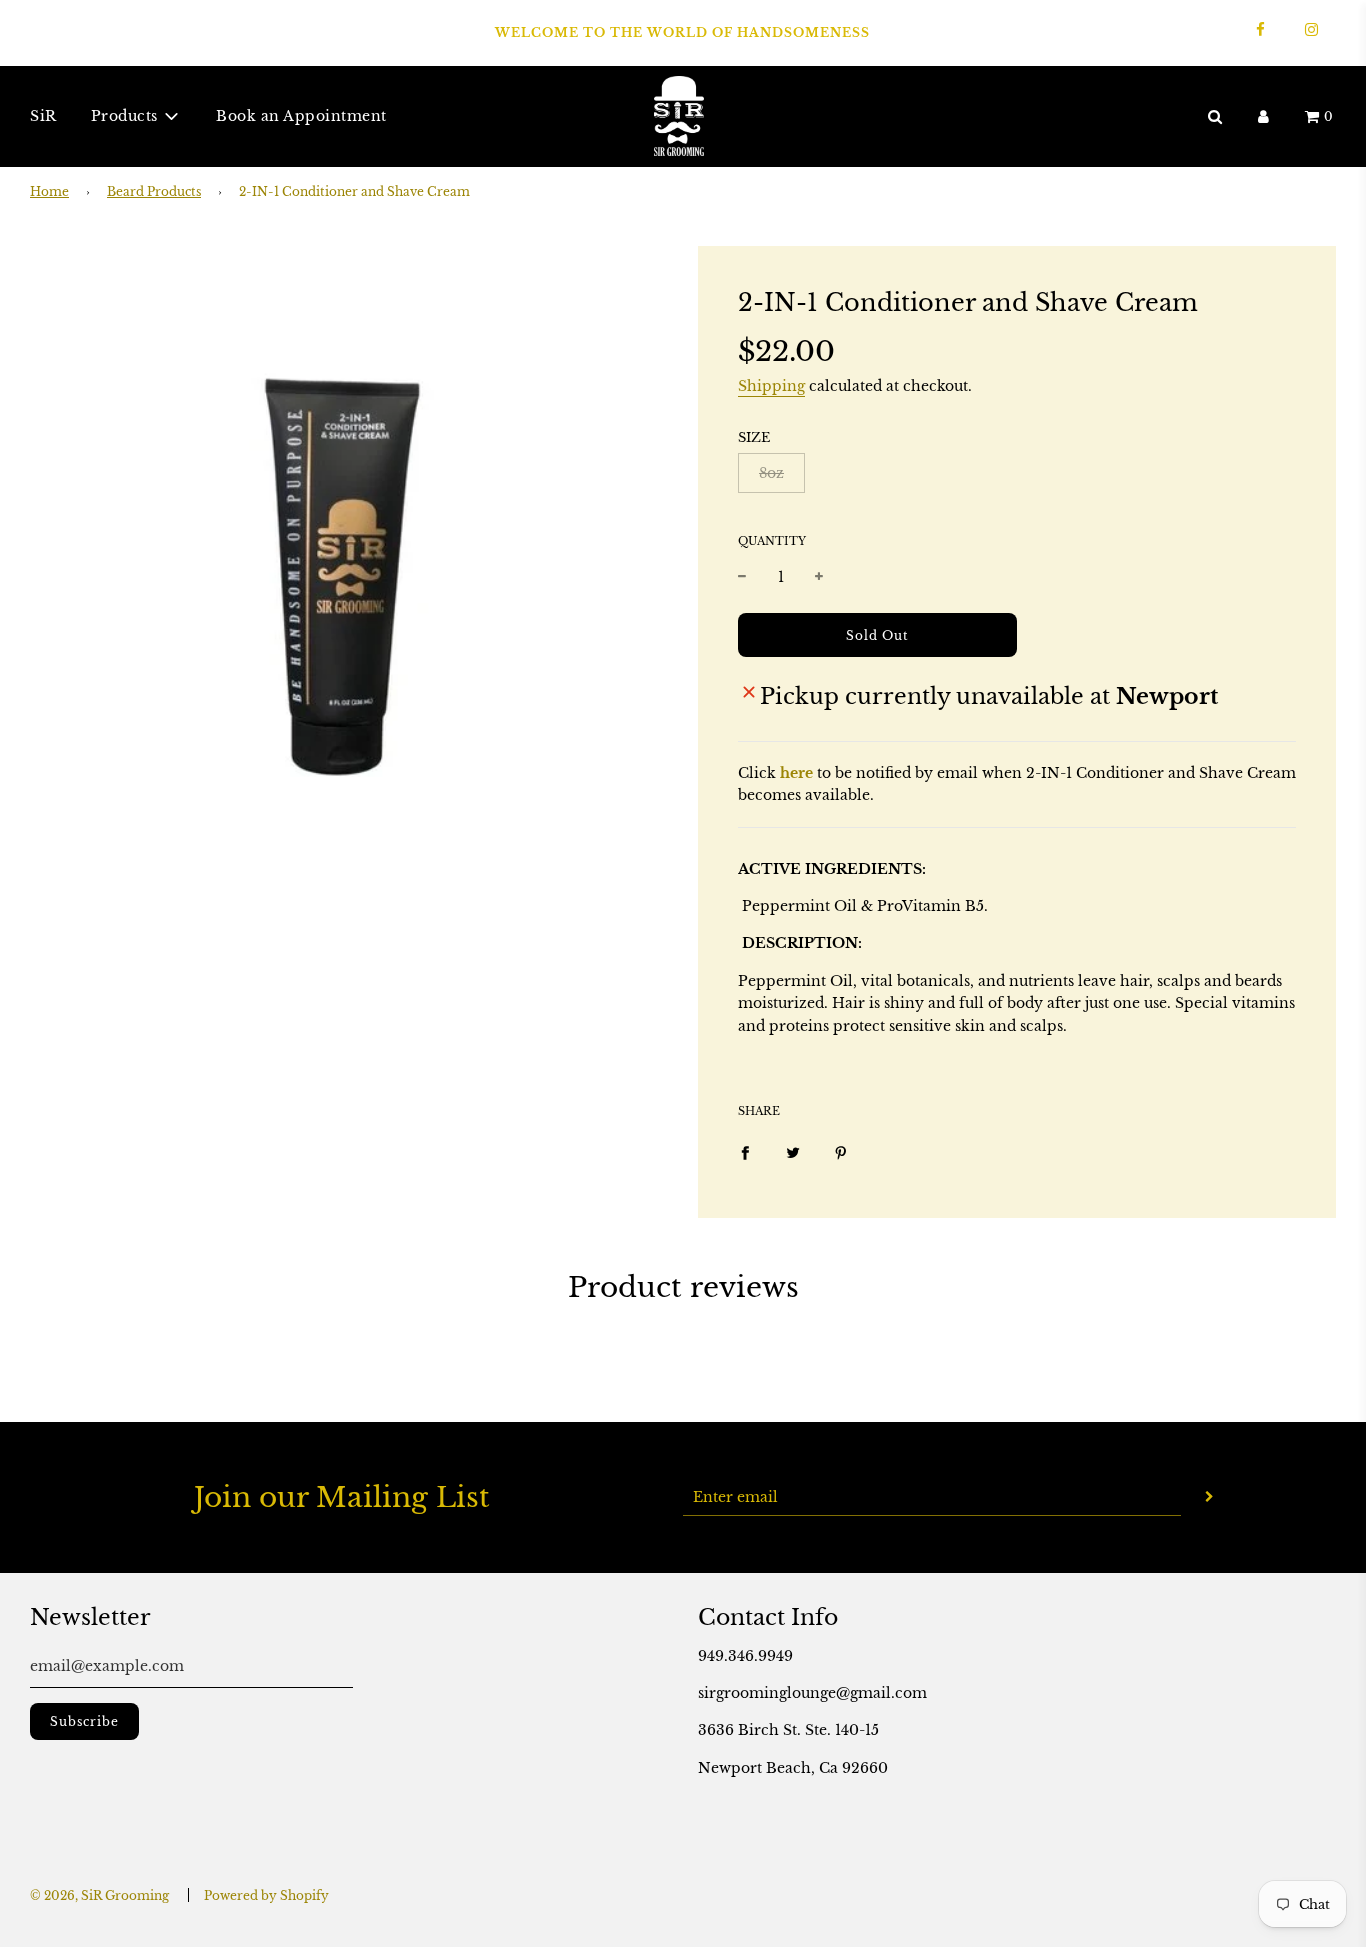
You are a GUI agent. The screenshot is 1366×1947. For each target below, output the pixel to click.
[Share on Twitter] (793, 1151)
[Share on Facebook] (745, 1151)
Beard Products (154, 191)
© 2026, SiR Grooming (99, 1895)
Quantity (772, 541)
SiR (43, 116)
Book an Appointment (301, 116)
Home (49, 191)
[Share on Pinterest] (841, 1151)
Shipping (771, 386)
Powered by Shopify (266, 1895)
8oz (771, 473)
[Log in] (1263, 115)
